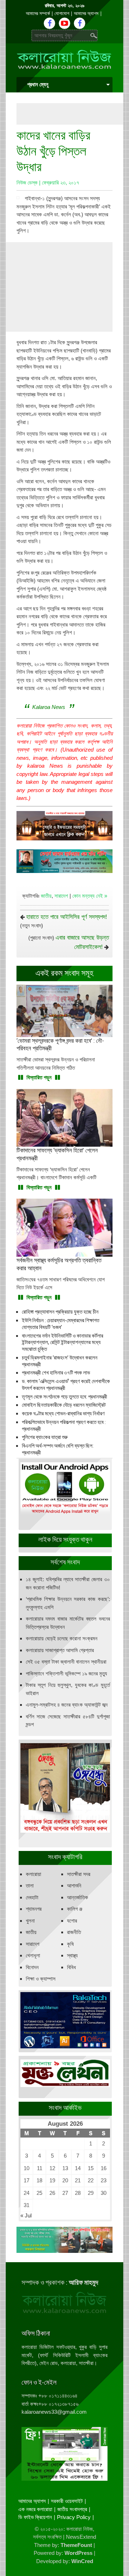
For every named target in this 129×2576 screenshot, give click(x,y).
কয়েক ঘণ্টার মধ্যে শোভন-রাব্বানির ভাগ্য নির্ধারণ (63, 1414)
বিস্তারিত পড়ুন (39, 1077)
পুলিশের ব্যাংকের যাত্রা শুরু (45, 1437)
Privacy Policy (74, 2517)
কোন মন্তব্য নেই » (90, 896)
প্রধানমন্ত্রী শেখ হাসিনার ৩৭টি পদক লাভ (56, 1373)
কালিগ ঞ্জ (75, 1909)
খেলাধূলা (33, 1955)
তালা (30, 1886)
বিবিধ (71, 1967)
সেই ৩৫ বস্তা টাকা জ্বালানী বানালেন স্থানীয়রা (66, 1662)
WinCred (82, 2561)
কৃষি (70, 1944)
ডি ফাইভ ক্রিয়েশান (35, 2517)
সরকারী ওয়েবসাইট (67, 2501)
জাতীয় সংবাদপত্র (72, 2509)
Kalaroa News (49, 707)
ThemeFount (76, 2545)
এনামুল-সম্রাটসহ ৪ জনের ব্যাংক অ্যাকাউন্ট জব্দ (67, 1705)
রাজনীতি (74, 1932)
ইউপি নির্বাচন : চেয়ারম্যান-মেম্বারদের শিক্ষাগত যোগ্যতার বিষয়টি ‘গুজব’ (61, 1324)
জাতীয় (46, 896)
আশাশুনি (74, 1886)
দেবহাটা (32, 1897)
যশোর (72, 1921)
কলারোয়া (34, 1874)
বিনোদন (32, 1967)
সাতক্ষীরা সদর (79, 1874)
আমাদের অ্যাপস (86, 13)
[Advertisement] (73, 114)
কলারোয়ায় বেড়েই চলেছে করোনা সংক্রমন (62, 1638)
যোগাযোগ (62, 13)
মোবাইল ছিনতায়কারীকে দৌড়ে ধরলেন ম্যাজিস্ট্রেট (64, 1405)
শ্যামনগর (34, 1909)
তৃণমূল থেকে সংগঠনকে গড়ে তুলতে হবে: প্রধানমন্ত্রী (64, 1397)
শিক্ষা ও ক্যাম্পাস (41, 1979)
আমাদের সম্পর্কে (38, 13)
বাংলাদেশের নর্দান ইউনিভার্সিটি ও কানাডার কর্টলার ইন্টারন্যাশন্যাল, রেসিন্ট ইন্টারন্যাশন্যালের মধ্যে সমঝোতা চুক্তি (63, 1343)
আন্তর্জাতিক (78, 1897)
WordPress (78, 2553)
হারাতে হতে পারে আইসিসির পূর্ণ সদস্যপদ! (67, 917)
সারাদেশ (61, 896)
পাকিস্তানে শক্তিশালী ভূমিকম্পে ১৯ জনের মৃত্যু (66, 1673)
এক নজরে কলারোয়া (35, 2509)
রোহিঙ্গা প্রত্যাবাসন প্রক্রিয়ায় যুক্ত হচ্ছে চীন (60, 1312)
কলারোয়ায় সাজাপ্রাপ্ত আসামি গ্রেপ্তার (60, 1650)
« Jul (26, 2215)
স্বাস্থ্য (72, 1955)
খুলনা (30, 1921)
